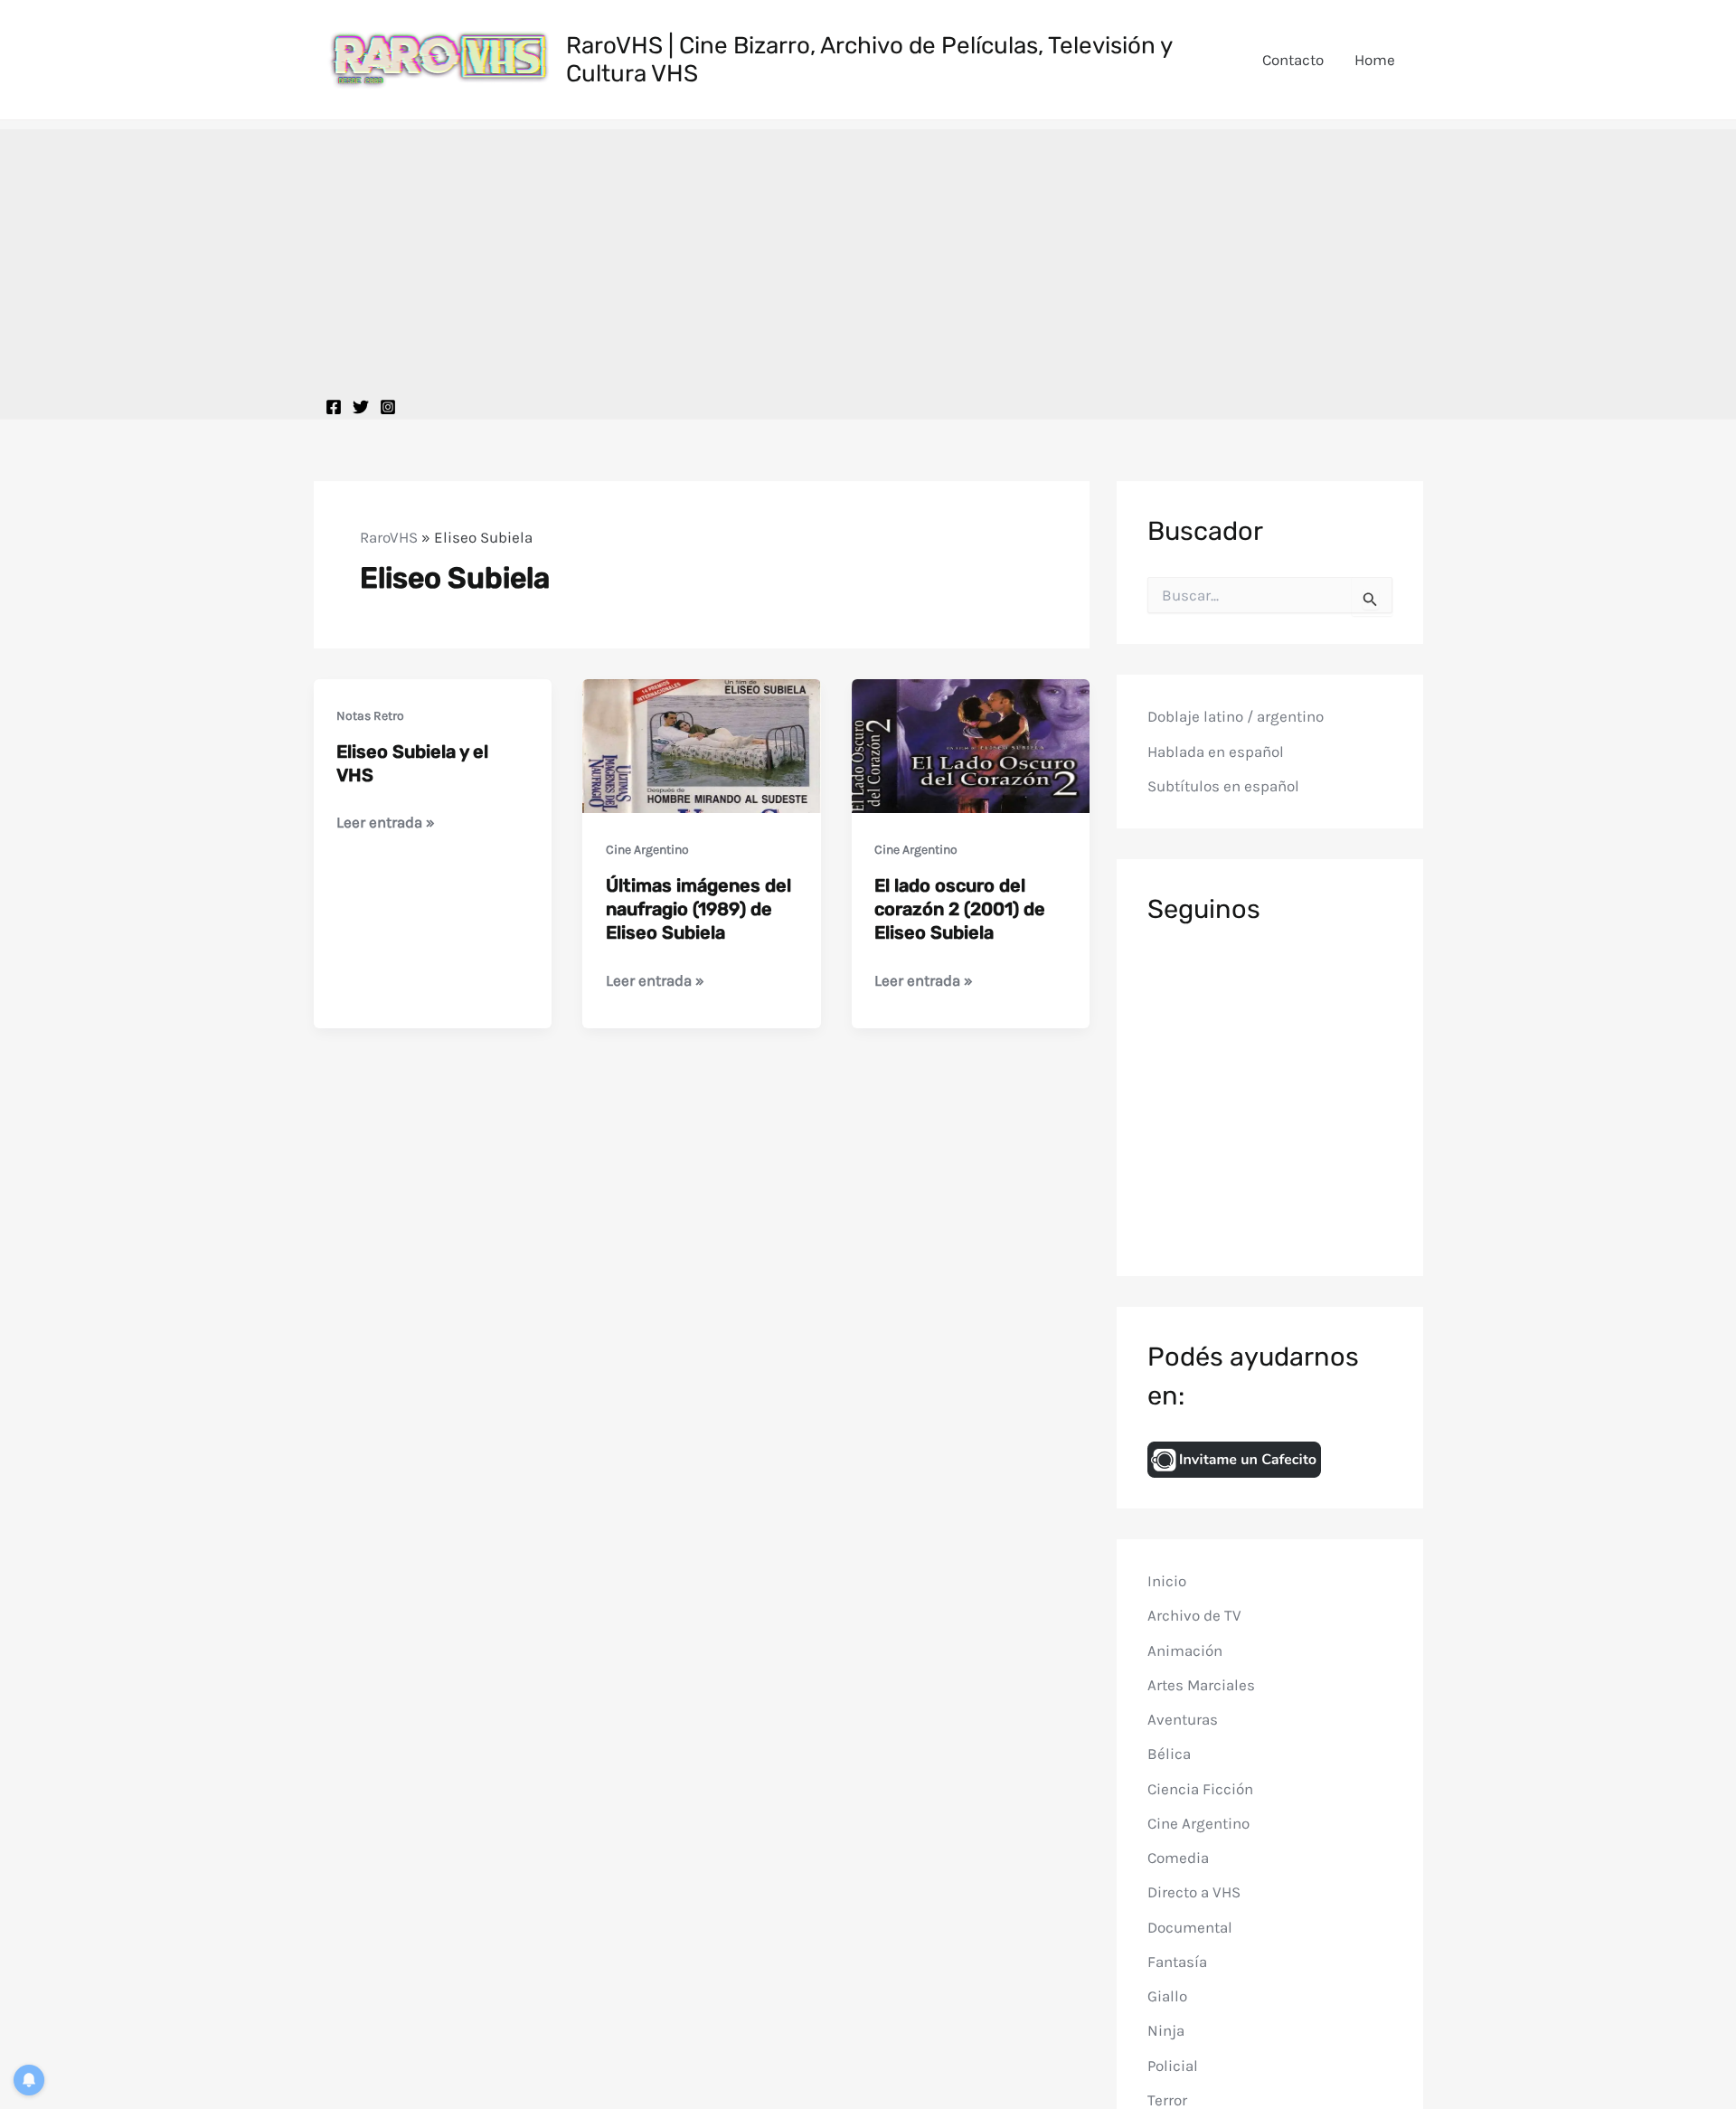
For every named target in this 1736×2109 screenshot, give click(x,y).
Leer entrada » (386, 823)
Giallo (1167, 1996)
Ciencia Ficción (1200, 1789)
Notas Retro (370, 716)
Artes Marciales (1201, 1685)
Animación (1185, 1650)
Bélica (1169, 1754)
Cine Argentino (647, 850)
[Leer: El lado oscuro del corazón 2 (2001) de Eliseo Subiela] (971, 744)
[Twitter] (361, 407)
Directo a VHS (1194, 1892)
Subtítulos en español (1223, 786)
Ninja (1166, 2030)
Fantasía (1177, 1962)
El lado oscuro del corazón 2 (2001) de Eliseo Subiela (960, 909)
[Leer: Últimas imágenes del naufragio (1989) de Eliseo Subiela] (702, 744)
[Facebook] (334, 407)
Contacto (1293, 60)
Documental (1190, 1927)
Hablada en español (1216, 752)
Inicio (1167, 1581)
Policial (1173, 2066)
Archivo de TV (1194, 1615)
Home (1375, 60)
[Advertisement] (868, 256)
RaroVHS (389, 537)
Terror (1167, 2100)
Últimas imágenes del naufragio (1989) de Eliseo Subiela (698, 909)
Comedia (1178, 1858)
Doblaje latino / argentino (1236, 716)
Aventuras (1183, 1719)
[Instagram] (388, 407)
